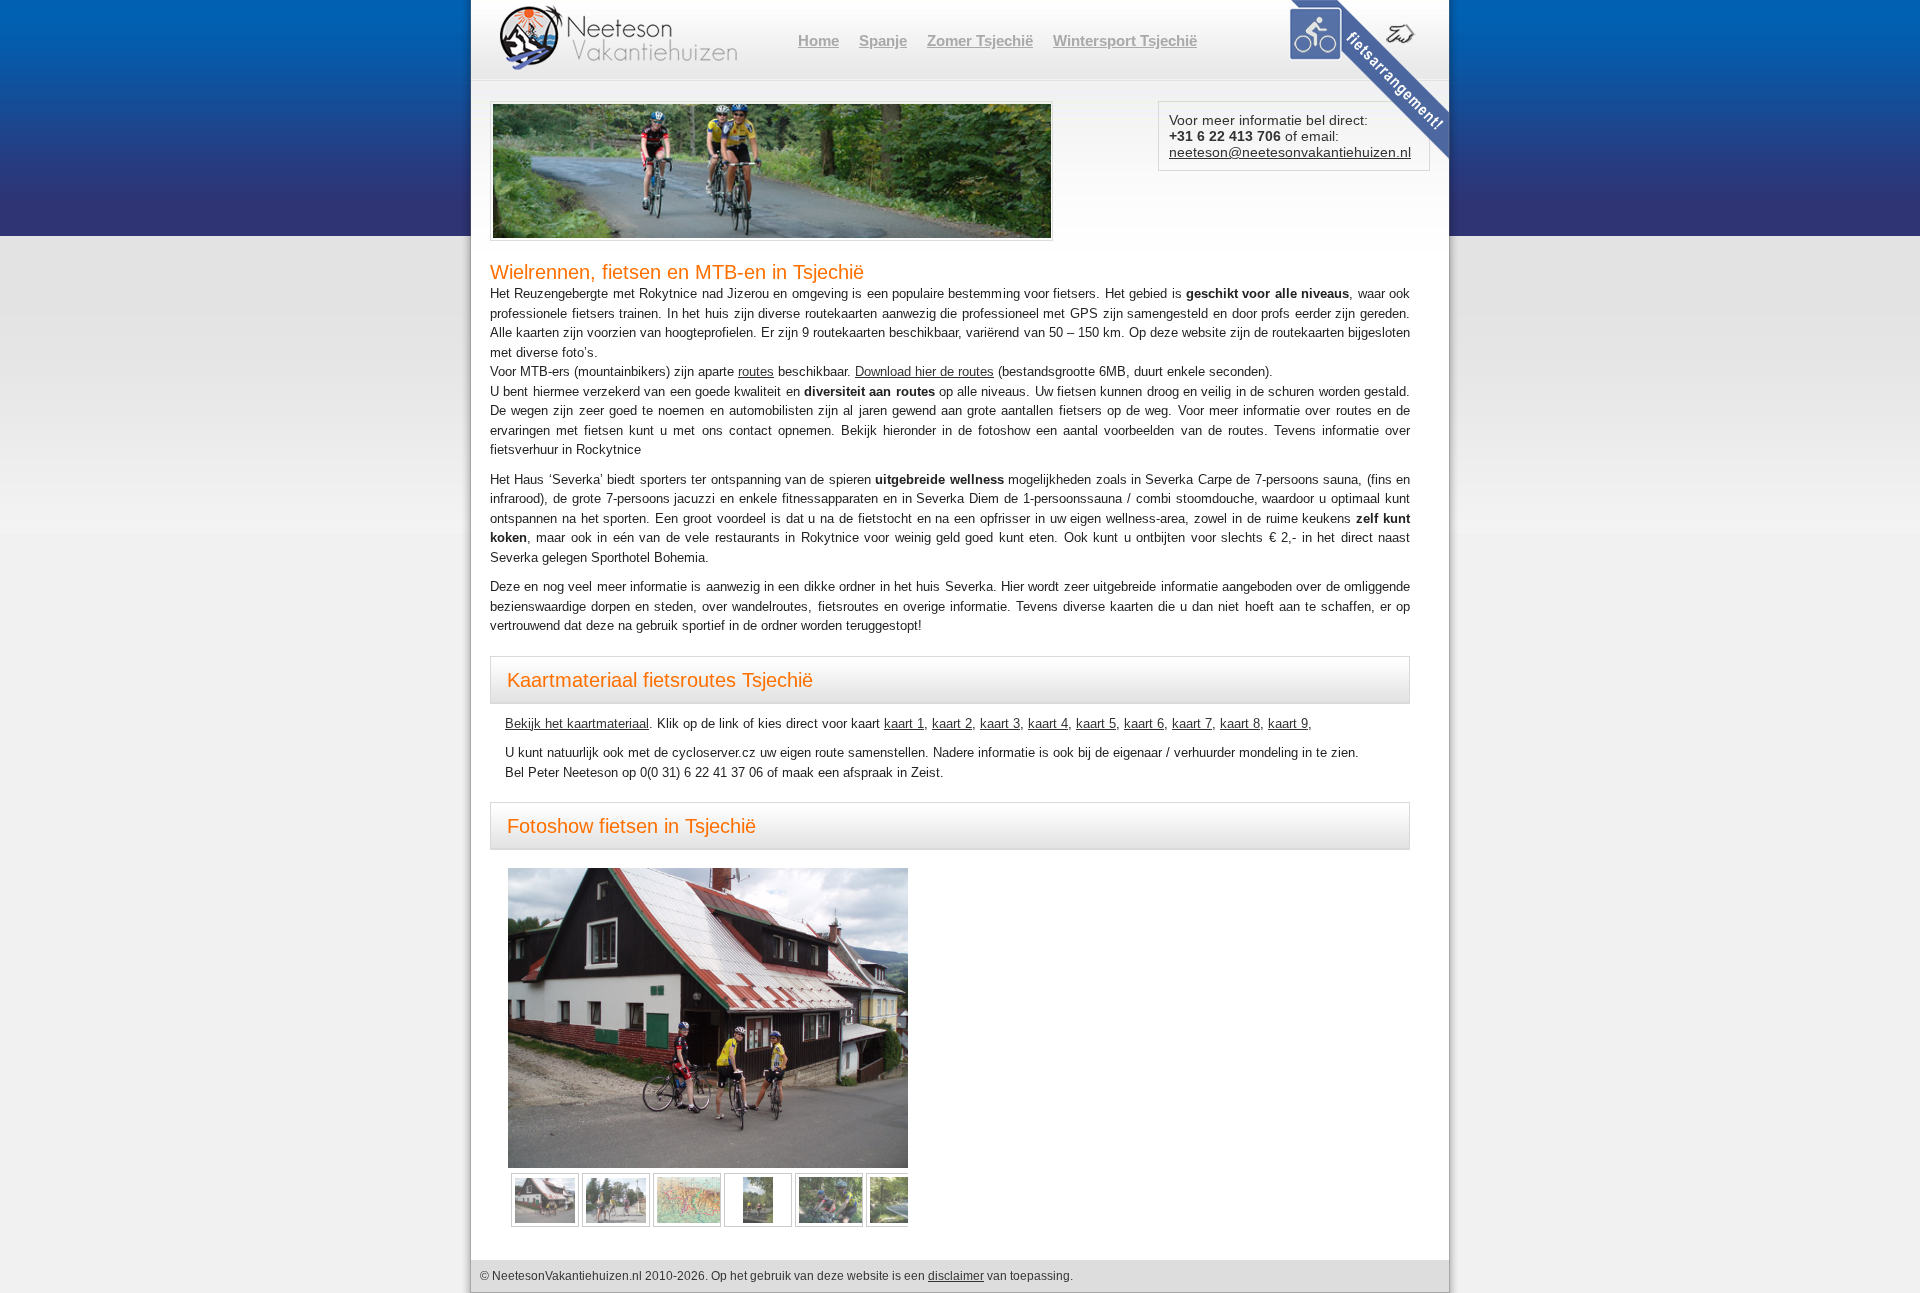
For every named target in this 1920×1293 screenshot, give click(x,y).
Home (818, 40)
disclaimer (956, 1276)
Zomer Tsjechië (980, 40)
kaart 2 (952, 723)
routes (756, 371)
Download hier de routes (924, 371)
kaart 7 (1192, 723)
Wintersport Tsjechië (1125, 40)
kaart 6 (1144, 723)
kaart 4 (1048, 723)
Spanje (883, 40)
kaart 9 (1288, 723)
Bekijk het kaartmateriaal (577, 723)
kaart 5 (1096, 723)
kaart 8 (1240, 723)
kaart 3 (1000, 723)
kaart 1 (904, 723)
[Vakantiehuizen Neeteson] (618, 37)
